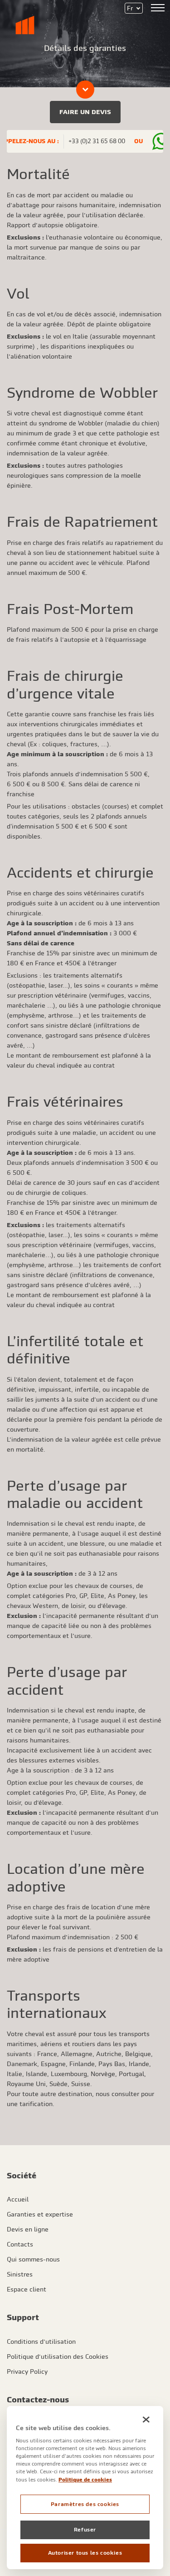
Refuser (85, 2530)
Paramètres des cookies (85, 2504)
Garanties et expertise (40, 2214)
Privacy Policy (27, 2371)
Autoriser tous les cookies (85, 2553)
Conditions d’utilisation (41, 2341)
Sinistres (20, 2274)
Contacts (20, 2244)
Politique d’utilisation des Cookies (58, 2356)
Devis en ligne (28, 2229)
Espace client (27, 2289)
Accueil (18, 2199)
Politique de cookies (85, 2479)
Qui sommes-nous (33, 2259)
